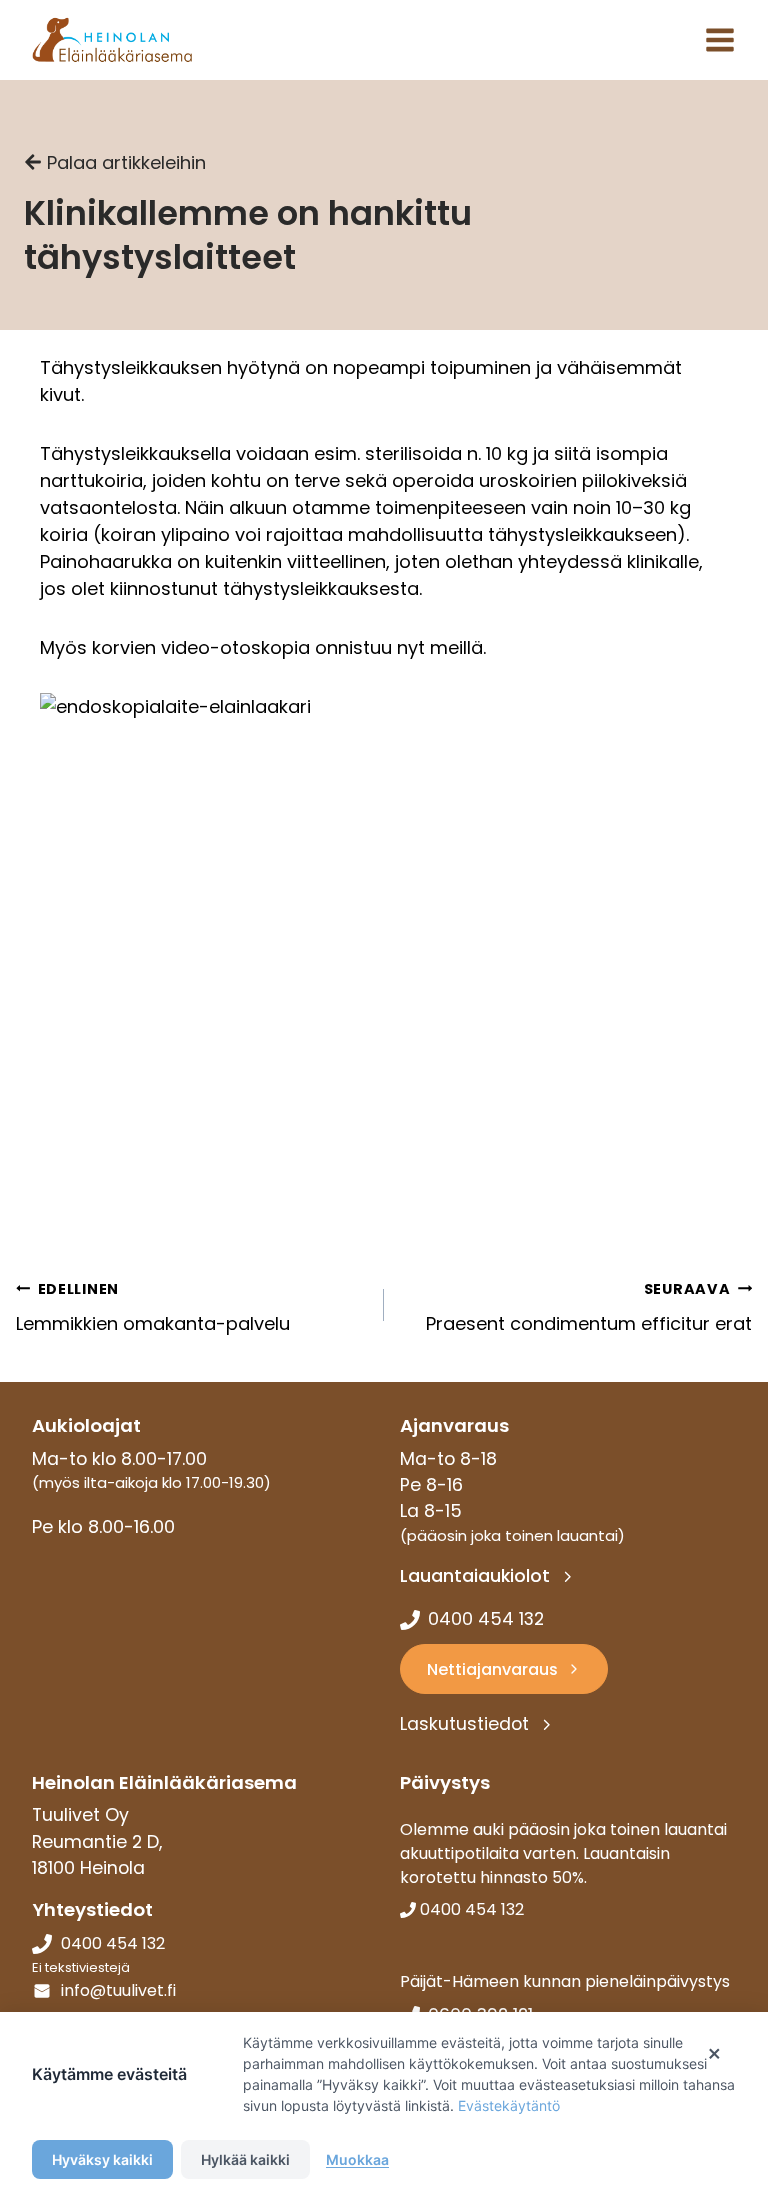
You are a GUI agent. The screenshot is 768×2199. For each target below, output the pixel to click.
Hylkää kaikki (245, 2159)
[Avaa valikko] (720, 40)
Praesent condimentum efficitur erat (589, 1307)
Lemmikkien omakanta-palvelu (153, 1307)
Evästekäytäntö (509, 2105)
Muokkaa (357, 2159)
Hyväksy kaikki (102, 2159)
